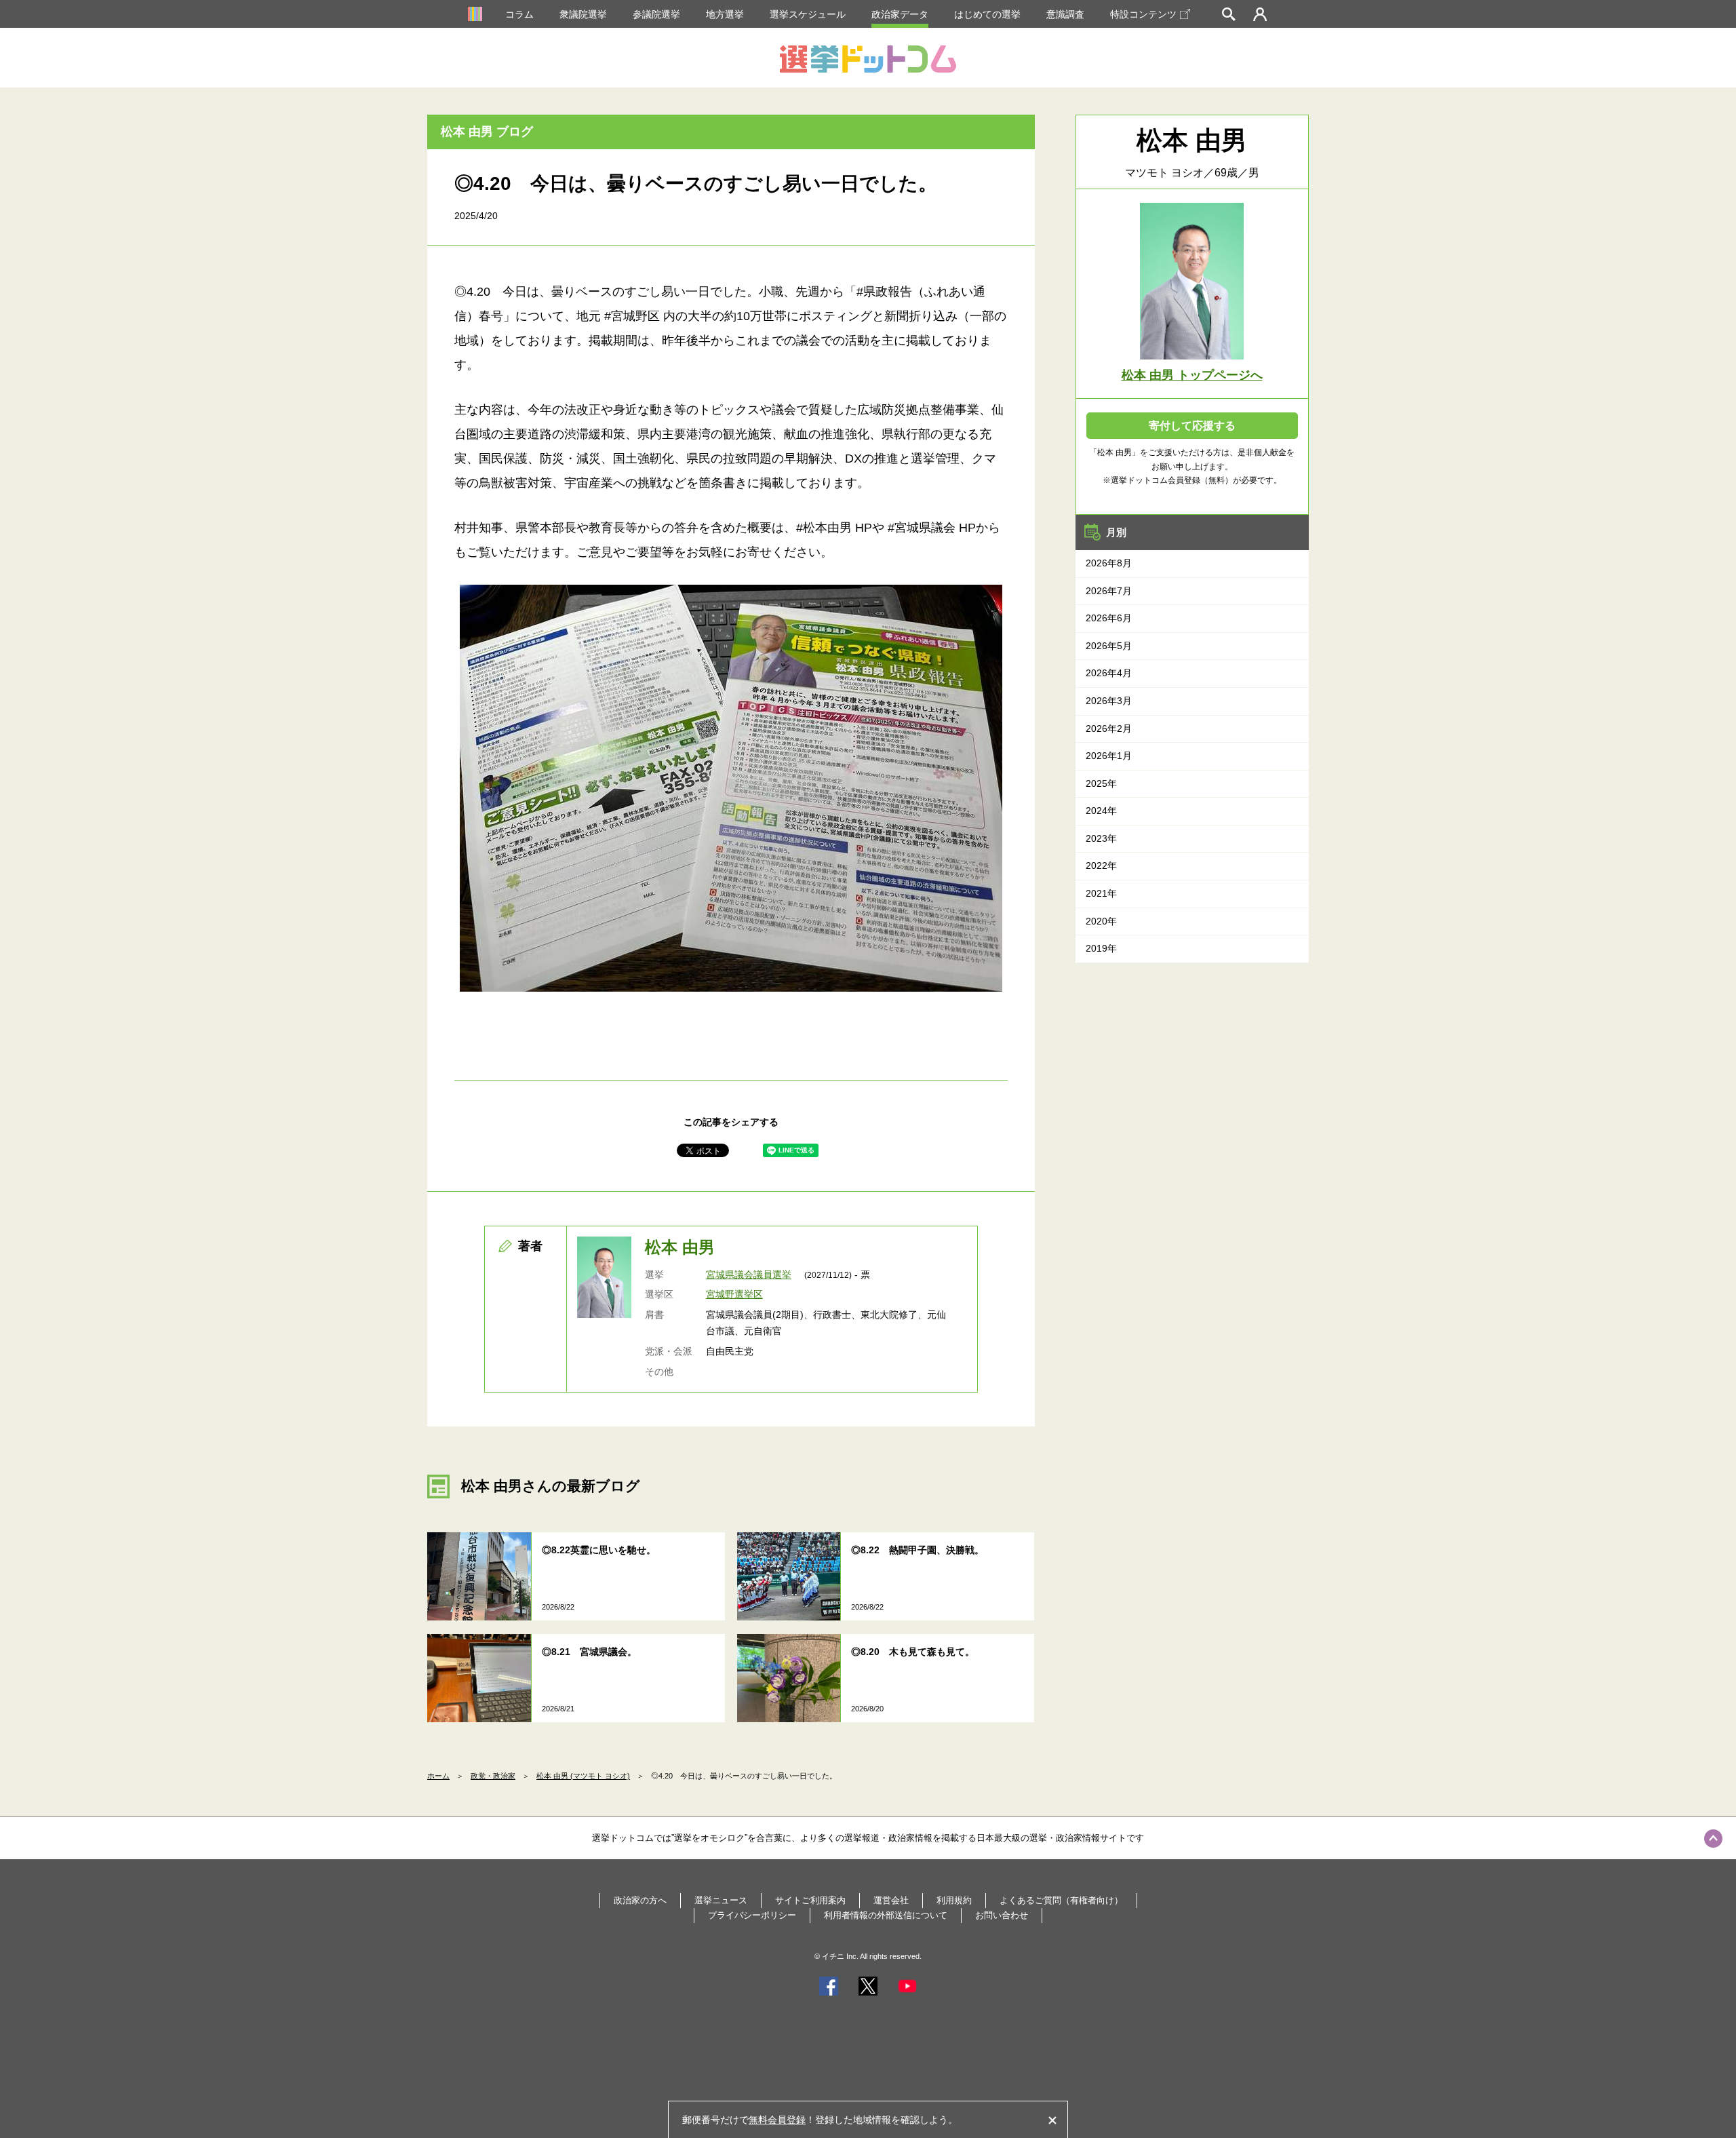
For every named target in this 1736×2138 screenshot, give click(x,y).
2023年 (1101, 838)
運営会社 (891, 1900)
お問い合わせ (1002, 1915)
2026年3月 (1109, 701)
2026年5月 (1109, 646)
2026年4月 (1109, 673)
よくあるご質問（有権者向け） (1061, 1900)
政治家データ (900, 14)
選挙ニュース (721, 1900)
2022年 (1101, 866)
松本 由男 (680, 1247)
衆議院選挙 (583, 14)
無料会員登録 (777, 2120)
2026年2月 (1109, 728)
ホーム (438, 1776)
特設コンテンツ (1143, 14)
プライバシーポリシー (752, 1915)
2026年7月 (1109, 591)
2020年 (1101, 921)
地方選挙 (725, 14)
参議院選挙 (656, 14)
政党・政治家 (493, 1776)
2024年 (1101, 811)
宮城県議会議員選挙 (749, 1275)
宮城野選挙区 (734, 1294)
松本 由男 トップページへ (1192, 375)
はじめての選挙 (987, 14)
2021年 (1101, 893)
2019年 (1101, 948)
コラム (519, 14)
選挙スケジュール (808, 14)
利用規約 (954, 1900)
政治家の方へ (640, 1900)
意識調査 (1065, 14)
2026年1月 (1109, 756)
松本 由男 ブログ (487, 132)
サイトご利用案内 (810, 1900)
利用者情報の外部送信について (886, 1915)
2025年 (1101, 783)
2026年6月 (1109, 618)
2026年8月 (1109, 563)
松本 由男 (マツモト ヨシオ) (583, 1776)
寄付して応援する (1192, 426)
